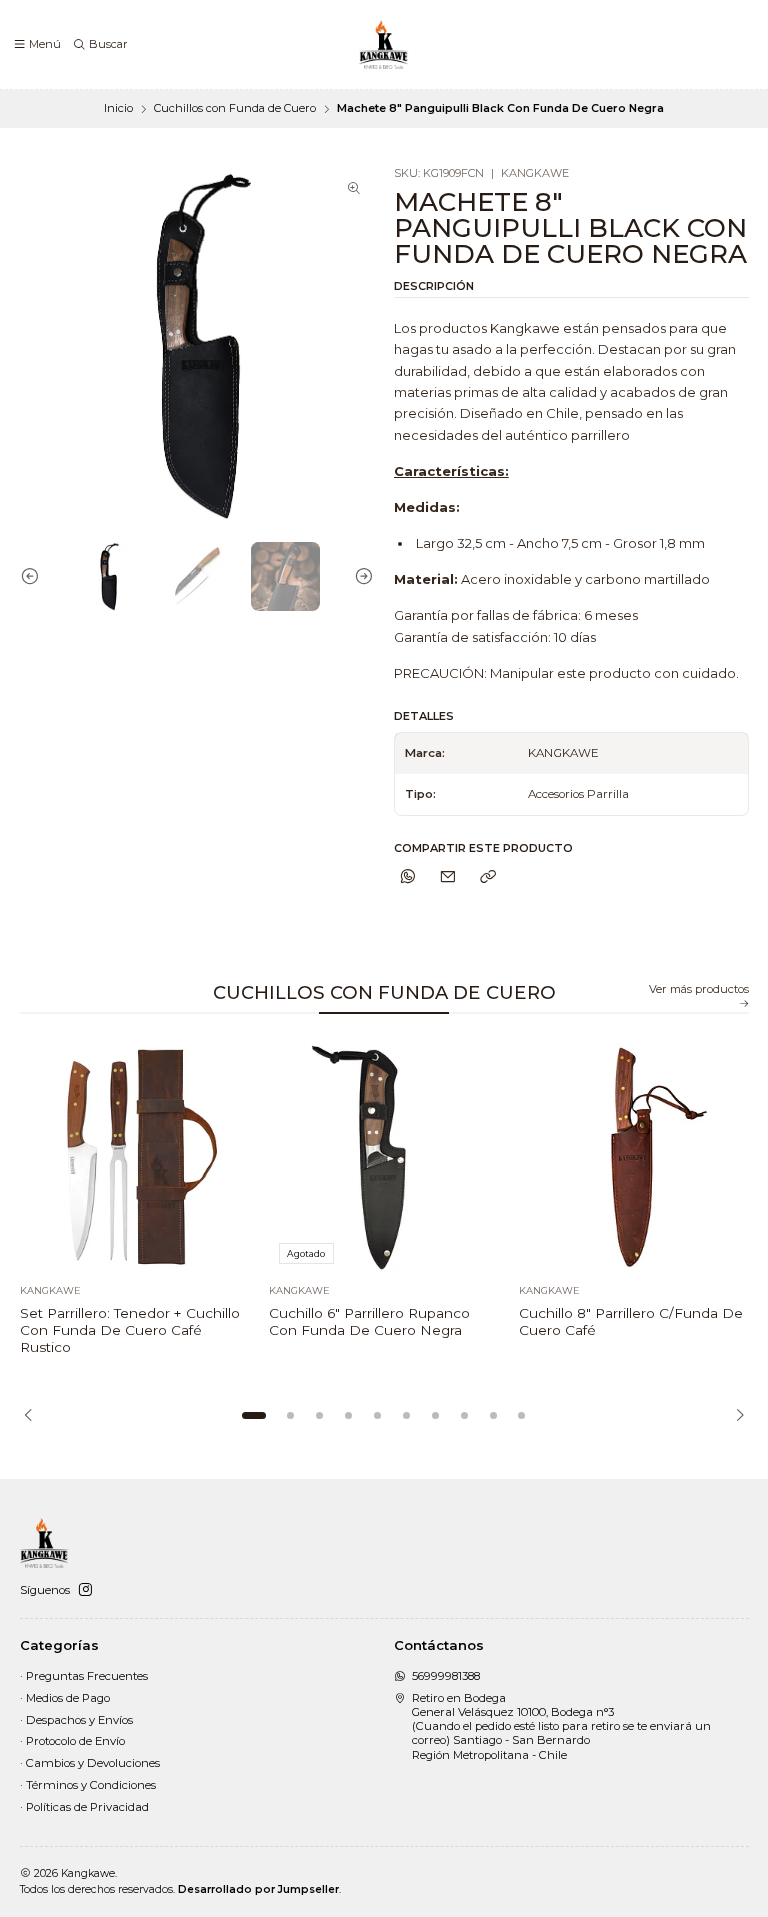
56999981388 (446, 1676)
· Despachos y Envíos (76, 1720)
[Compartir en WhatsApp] (408, 877)
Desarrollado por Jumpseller (258, 1889)
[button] (254, 1416)
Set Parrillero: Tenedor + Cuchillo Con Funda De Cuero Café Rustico (130, 1330)
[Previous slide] (35, 576)
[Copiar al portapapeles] (488, 877)
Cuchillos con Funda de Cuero (235, 108)
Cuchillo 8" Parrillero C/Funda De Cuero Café (631, 1321)
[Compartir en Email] (448, 877)
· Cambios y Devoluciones (90, 1763)
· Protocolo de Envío (72, 1741)
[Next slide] (359, 576)
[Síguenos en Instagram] (85, 1590)
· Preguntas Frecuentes (84, 1676)
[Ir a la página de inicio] (384, 45)
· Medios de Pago (65, 1698)
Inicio (118, 108)
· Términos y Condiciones (88, 1785)
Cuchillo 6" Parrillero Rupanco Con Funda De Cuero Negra (369, 1321)
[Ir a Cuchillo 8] (634, 1158)
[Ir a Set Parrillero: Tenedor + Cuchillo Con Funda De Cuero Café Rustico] (135, 1158)
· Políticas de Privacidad (84, 1807)
